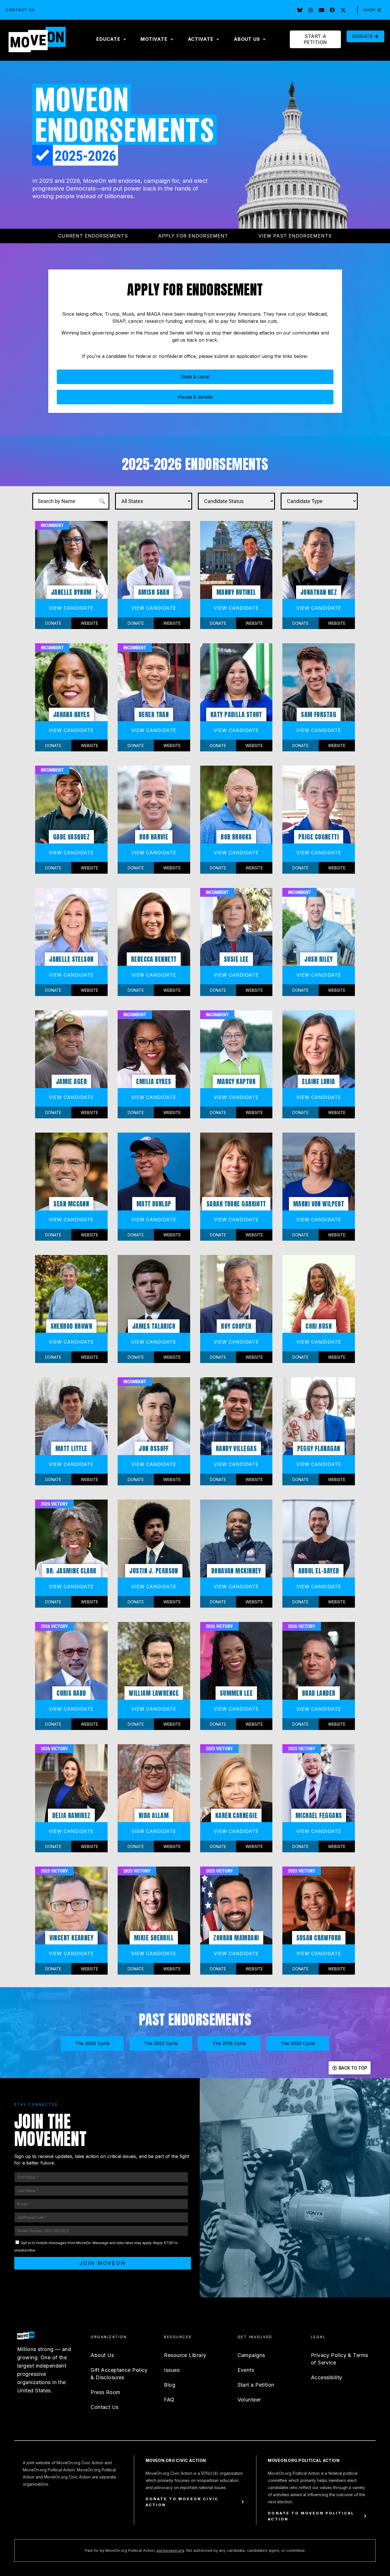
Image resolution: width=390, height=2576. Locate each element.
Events (246, 2370)
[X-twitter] (343, 10)
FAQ (169, 2400)
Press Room (105, 2392)
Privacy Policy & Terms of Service (340, 2359)
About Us (102, 2355)
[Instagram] (311, 10)
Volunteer (249, 2400)
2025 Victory (219, 1749)
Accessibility (327, 2377)
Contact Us (20, 10)
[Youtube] (321, 10)
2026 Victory (54, 1504)
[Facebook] (332, 10)
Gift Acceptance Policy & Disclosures (119, 2374)
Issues (172, 2370)
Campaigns (251, 2355)
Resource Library (185, 2355)
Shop (370, 10)
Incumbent (52, 525)
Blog (170, 2385)
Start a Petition (256, 2385)
